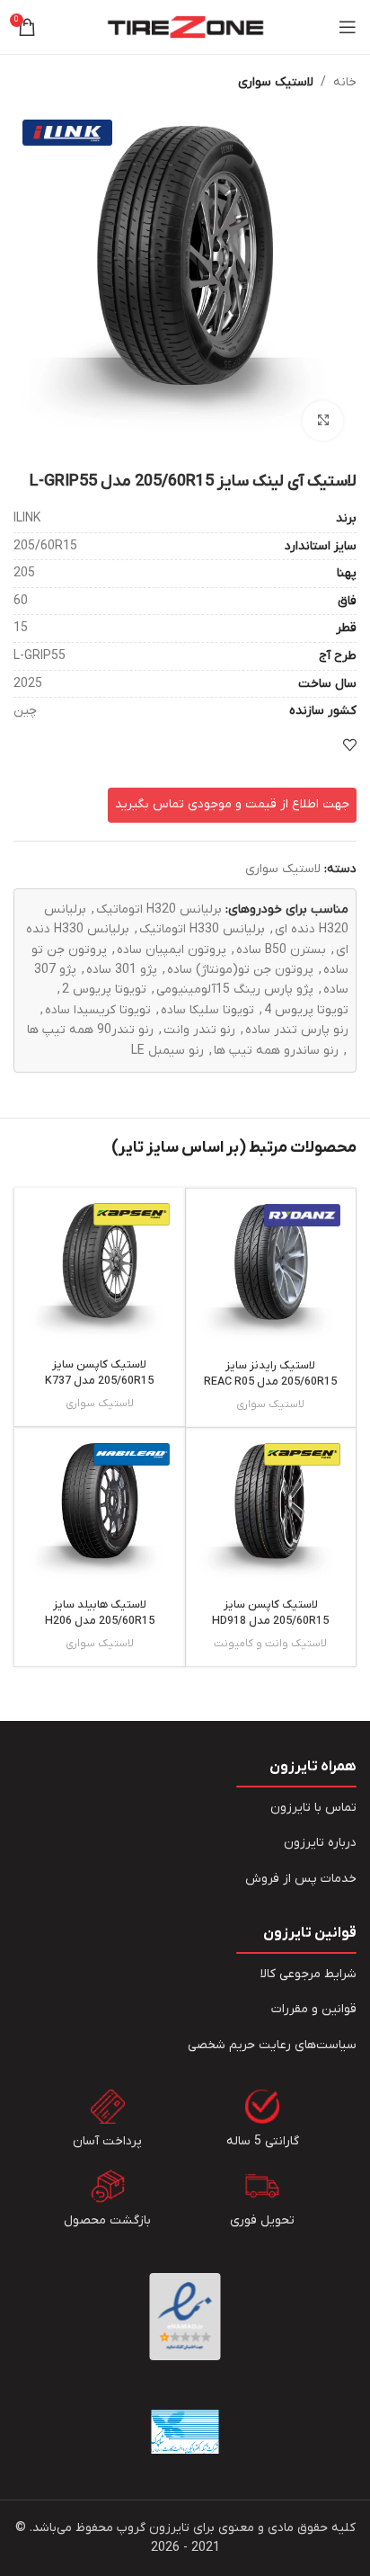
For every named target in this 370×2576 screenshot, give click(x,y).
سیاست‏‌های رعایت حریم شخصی (272, 2045)
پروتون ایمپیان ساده (172, 950)
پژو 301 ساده (122, 970)
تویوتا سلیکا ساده (207, 1010)
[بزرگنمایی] (323, 421)
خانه (345, 82)
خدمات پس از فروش (301, 1879)
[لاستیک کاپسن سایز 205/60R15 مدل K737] (100, 1273)
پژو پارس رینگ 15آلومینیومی (235, 989)
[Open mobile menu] (348, 27)
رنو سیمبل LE (167, 1051)
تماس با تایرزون (313, 1808)
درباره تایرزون (320, 1843)
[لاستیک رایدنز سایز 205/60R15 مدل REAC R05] (271, 1274)
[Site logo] (185, 27)
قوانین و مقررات (314, 2009)
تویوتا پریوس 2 (104, 989)
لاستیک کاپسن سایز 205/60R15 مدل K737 (99, 1373)
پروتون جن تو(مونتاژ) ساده (240, 970)
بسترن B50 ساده (281, 950)
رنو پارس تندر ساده (297, 1030)
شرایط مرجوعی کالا (308, 1974)
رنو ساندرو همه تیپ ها (276, 1051)
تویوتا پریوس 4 (306, 1010)
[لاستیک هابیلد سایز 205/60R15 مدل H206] (100, 1513)
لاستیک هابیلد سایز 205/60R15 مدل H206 (100, 1613)
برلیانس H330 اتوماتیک (202, 929)
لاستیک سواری (276, 82)
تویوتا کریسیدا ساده (98, 1010)
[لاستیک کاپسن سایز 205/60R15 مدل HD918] (271, 1513)
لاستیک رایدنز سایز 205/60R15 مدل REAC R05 (270, 1374)
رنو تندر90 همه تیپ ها (90, 1030)
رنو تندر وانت (199, 1030)
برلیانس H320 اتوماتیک (159, 909)
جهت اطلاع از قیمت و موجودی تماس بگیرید (232, 804)
